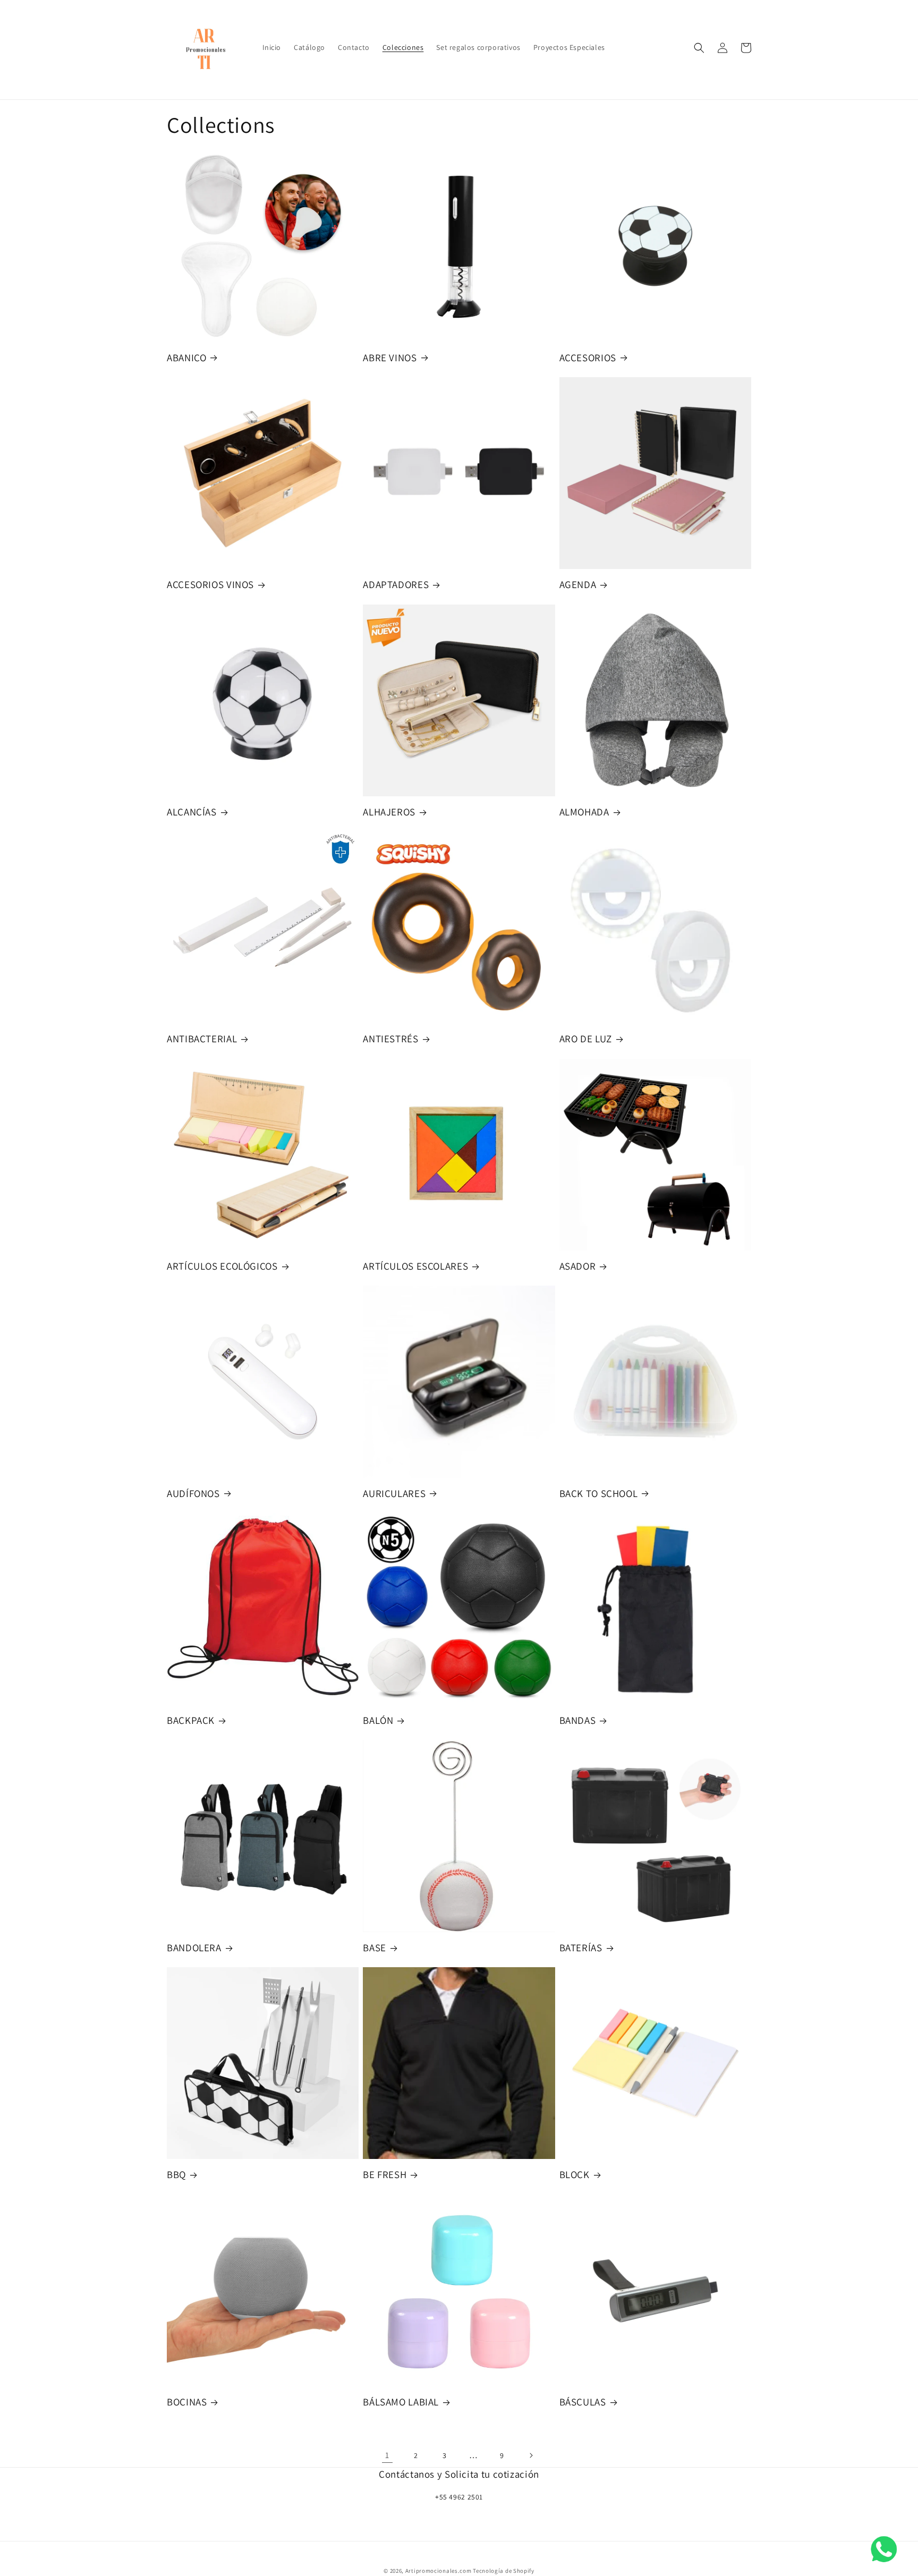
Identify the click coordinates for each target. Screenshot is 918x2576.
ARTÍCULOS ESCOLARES (415, 1266)
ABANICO (186, 358)
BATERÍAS (581, 1948)
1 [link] (387, 2455)
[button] (699, 48)
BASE (375, 1948)
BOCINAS (187, 2402)
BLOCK (575, 2174)
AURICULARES (394, 1493)
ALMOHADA (584, 812)
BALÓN (378, 1720)
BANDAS (578, 1720)
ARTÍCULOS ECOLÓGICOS (222, 1266)
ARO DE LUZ (586, 1039)
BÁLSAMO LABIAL (401, 2402)
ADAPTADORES (396, 584)
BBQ (176, 2174)
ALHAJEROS (389, 812)
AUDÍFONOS (193, 1493)
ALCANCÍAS (192, 812)
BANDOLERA (194, 1948)
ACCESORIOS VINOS (210, 584)
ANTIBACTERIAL (202, 1039)
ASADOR (578, 1266)
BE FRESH (385, 2174)
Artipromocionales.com (439, 2571)
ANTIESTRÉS (390, 1039)
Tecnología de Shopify (504, 2571)
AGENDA (578, 584)
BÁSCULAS (583, 2402)
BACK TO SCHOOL (599, 1493)
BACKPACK (191, 1720)
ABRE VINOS (390, 358)
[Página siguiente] (531, 2455)
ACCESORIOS (588, 358)
